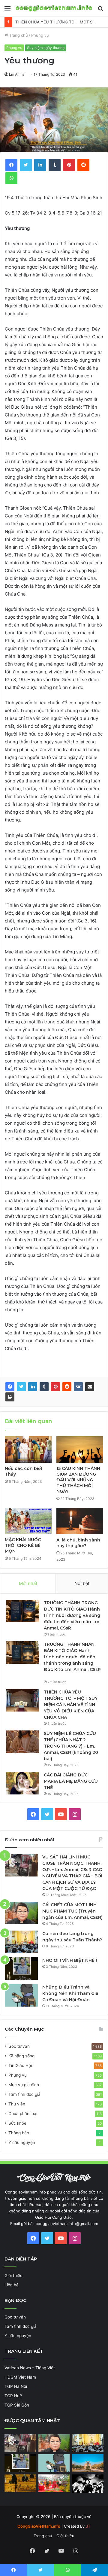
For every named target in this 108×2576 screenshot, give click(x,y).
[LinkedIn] (33, 1387)
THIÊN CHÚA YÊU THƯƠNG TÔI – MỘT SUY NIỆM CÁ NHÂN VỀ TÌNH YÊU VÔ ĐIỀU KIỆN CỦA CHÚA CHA (71, 1705)
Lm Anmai (17, 74)
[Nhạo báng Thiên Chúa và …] (88, 2484)
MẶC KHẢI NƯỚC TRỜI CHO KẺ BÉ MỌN (23, 1545)
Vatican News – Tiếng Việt (30, 2368)
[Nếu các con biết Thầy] (28, 1450)
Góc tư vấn (19, 2046)
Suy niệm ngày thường (46, 48)
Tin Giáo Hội (20, 2065)
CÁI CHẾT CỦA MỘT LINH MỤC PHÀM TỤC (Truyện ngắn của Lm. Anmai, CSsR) (72, 1911)
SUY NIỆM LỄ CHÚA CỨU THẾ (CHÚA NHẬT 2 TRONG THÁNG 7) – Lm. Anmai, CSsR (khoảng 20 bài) (71, 1746)
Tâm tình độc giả (24, 2094)
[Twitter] (21, 1387)
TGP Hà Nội (16, 2386)
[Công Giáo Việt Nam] (54, 8)
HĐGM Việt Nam (20, 2377)
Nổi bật (82, 1583)
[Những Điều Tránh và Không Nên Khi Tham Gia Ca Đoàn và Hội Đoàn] (21, 1995)
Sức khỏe (17, 2123)
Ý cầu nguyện (22, 2142)
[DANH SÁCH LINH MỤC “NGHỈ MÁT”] (20, 2483)
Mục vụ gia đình (24, 2085)
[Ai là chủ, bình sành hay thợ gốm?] (80, 1521)
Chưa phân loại (23, 2114)
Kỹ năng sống (21, 2056)
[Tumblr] (44, 1387)
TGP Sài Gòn (17, 2405)
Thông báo (19, 2133)
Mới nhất (28, 1583)
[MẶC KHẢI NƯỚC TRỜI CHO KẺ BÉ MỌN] (28, 1521)
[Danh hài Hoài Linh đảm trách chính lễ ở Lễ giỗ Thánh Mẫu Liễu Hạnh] (54, 2483)
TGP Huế (13, 2396)
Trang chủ (18, 35)
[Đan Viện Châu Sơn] (88, 2463)
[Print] (10, 1397)
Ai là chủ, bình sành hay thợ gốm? (78, 1543)
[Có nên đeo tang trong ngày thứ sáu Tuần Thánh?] (21, 1942)
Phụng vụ (40, 35)
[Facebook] (10, 1387)
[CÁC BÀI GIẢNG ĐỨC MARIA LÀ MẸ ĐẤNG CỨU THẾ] (23, 1783)
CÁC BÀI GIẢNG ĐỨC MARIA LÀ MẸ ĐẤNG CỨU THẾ (71, 1781)
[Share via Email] (90, 1387)
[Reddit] (67, 1387)
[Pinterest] (55, 1387)
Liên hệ (12, 2285)
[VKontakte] (78, 1387)
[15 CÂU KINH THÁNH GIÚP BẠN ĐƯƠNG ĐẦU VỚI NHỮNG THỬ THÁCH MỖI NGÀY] (80, 1450)
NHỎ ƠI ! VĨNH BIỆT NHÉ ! (70, 1960)
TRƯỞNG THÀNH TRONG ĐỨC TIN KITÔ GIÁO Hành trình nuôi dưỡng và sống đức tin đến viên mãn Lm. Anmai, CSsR (72, 1615)
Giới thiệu (13, 2276)
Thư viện (17, 2104)
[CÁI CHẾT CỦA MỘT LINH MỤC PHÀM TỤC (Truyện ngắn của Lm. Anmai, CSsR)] (21, 1913)
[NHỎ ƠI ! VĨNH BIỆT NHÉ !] (21, 1969)
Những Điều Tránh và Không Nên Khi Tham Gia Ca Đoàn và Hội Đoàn (70, 1993)
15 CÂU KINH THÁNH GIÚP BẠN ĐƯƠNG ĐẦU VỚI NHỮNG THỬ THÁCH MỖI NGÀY (78, 1480)
